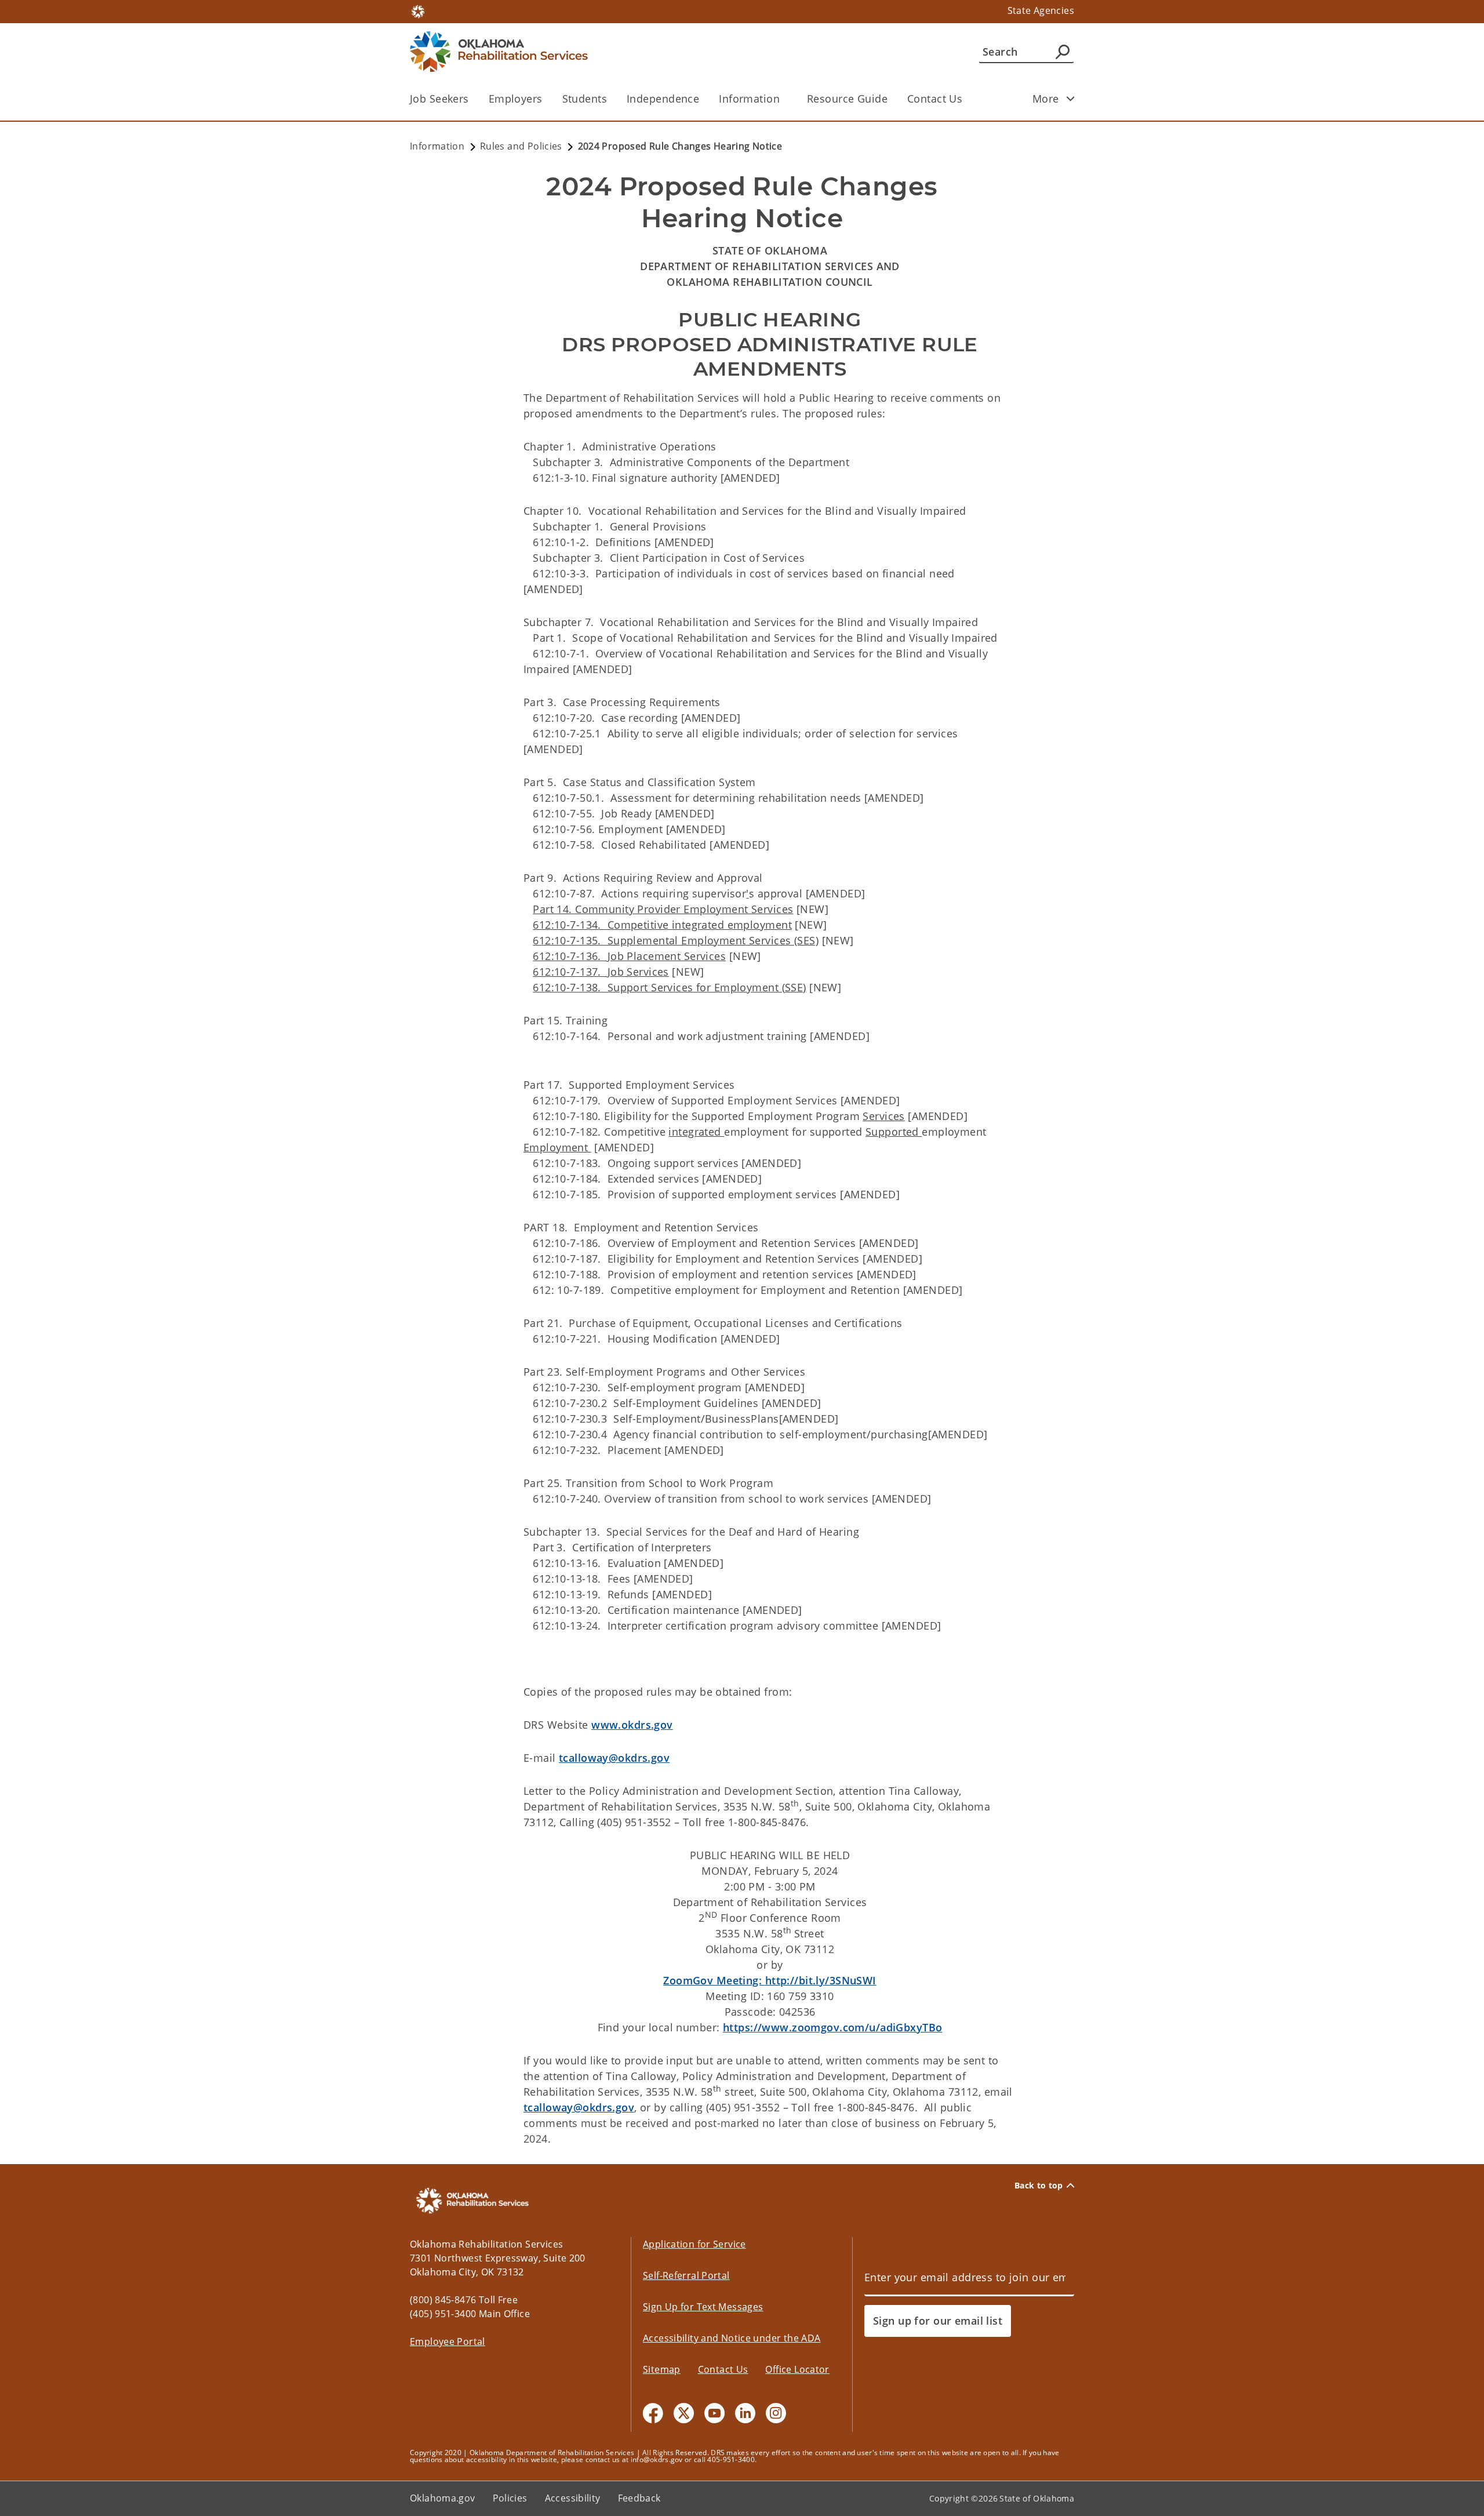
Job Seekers (439, 99)
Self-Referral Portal (686, 2275)
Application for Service (694, 2244)
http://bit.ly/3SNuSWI (770, 1980)
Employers (516, 99)
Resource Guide (847, 99)
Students (585, 99)
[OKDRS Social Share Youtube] (714, 2413)
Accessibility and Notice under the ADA (732, 2338)
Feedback (639, 2498)
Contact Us (935, 99)
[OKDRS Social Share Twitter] (684, 2413)
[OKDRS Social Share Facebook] (653, 2413)
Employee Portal (448, 2342)
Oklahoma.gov (443, 2498)
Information (749, 99)
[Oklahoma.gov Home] (418, 10)
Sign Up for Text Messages (703, 2307)
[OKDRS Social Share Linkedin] (745, 2413)
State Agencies (1041, 10)
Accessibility (573, 2498)
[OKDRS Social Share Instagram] (776, 2413)
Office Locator (797, 2369)
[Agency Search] (1063, 52)
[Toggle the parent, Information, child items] (783, 99)
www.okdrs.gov (632, 1725)
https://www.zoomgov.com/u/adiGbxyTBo (832, 2027)
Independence (663, 99)
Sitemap (662, 2369)
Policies (510, 2498)
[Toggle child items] (1071, 99)
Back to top (1039, 2186)
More (1046, 99)
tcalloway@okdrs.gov (614, 1758)
